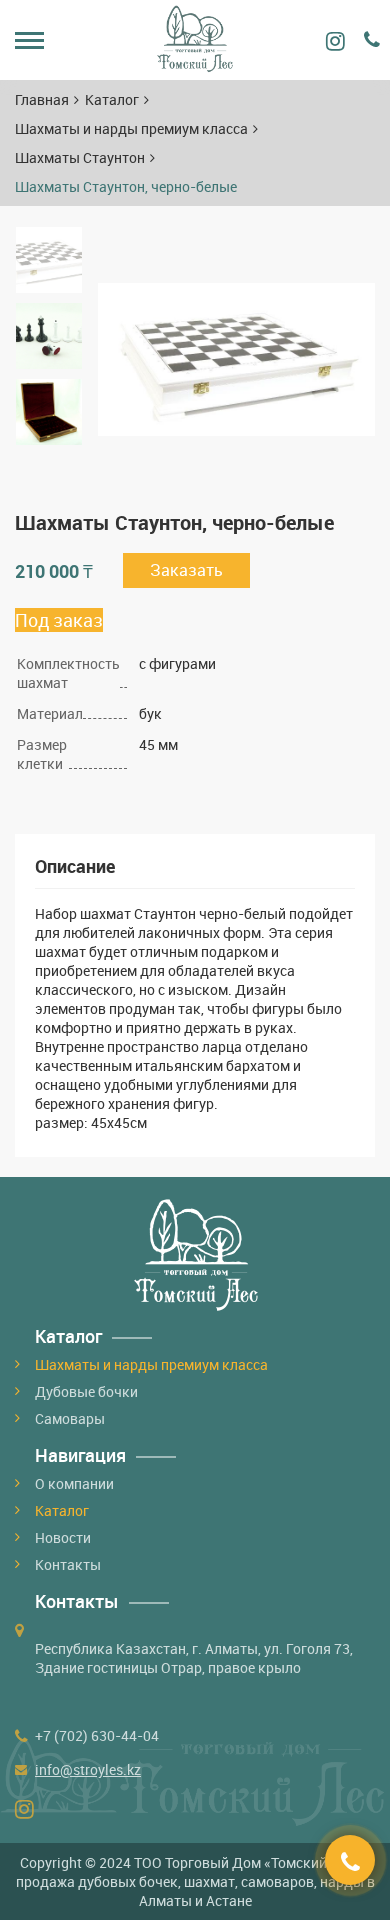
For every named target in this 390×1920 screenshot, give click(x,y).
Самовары (70, 1418)
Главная (42, 99)
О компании (74, 1483)
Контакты (68, 1564)
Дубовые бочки (86, 1391)
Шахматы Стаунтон (80, 157)
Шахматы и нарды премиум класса (131, 128)
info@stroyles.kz (88, 1769)
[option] (49, 260)
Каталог (112, 99)
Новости (63, 1537)
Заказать (186, 570)
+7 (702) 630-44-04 (97, 1735)
